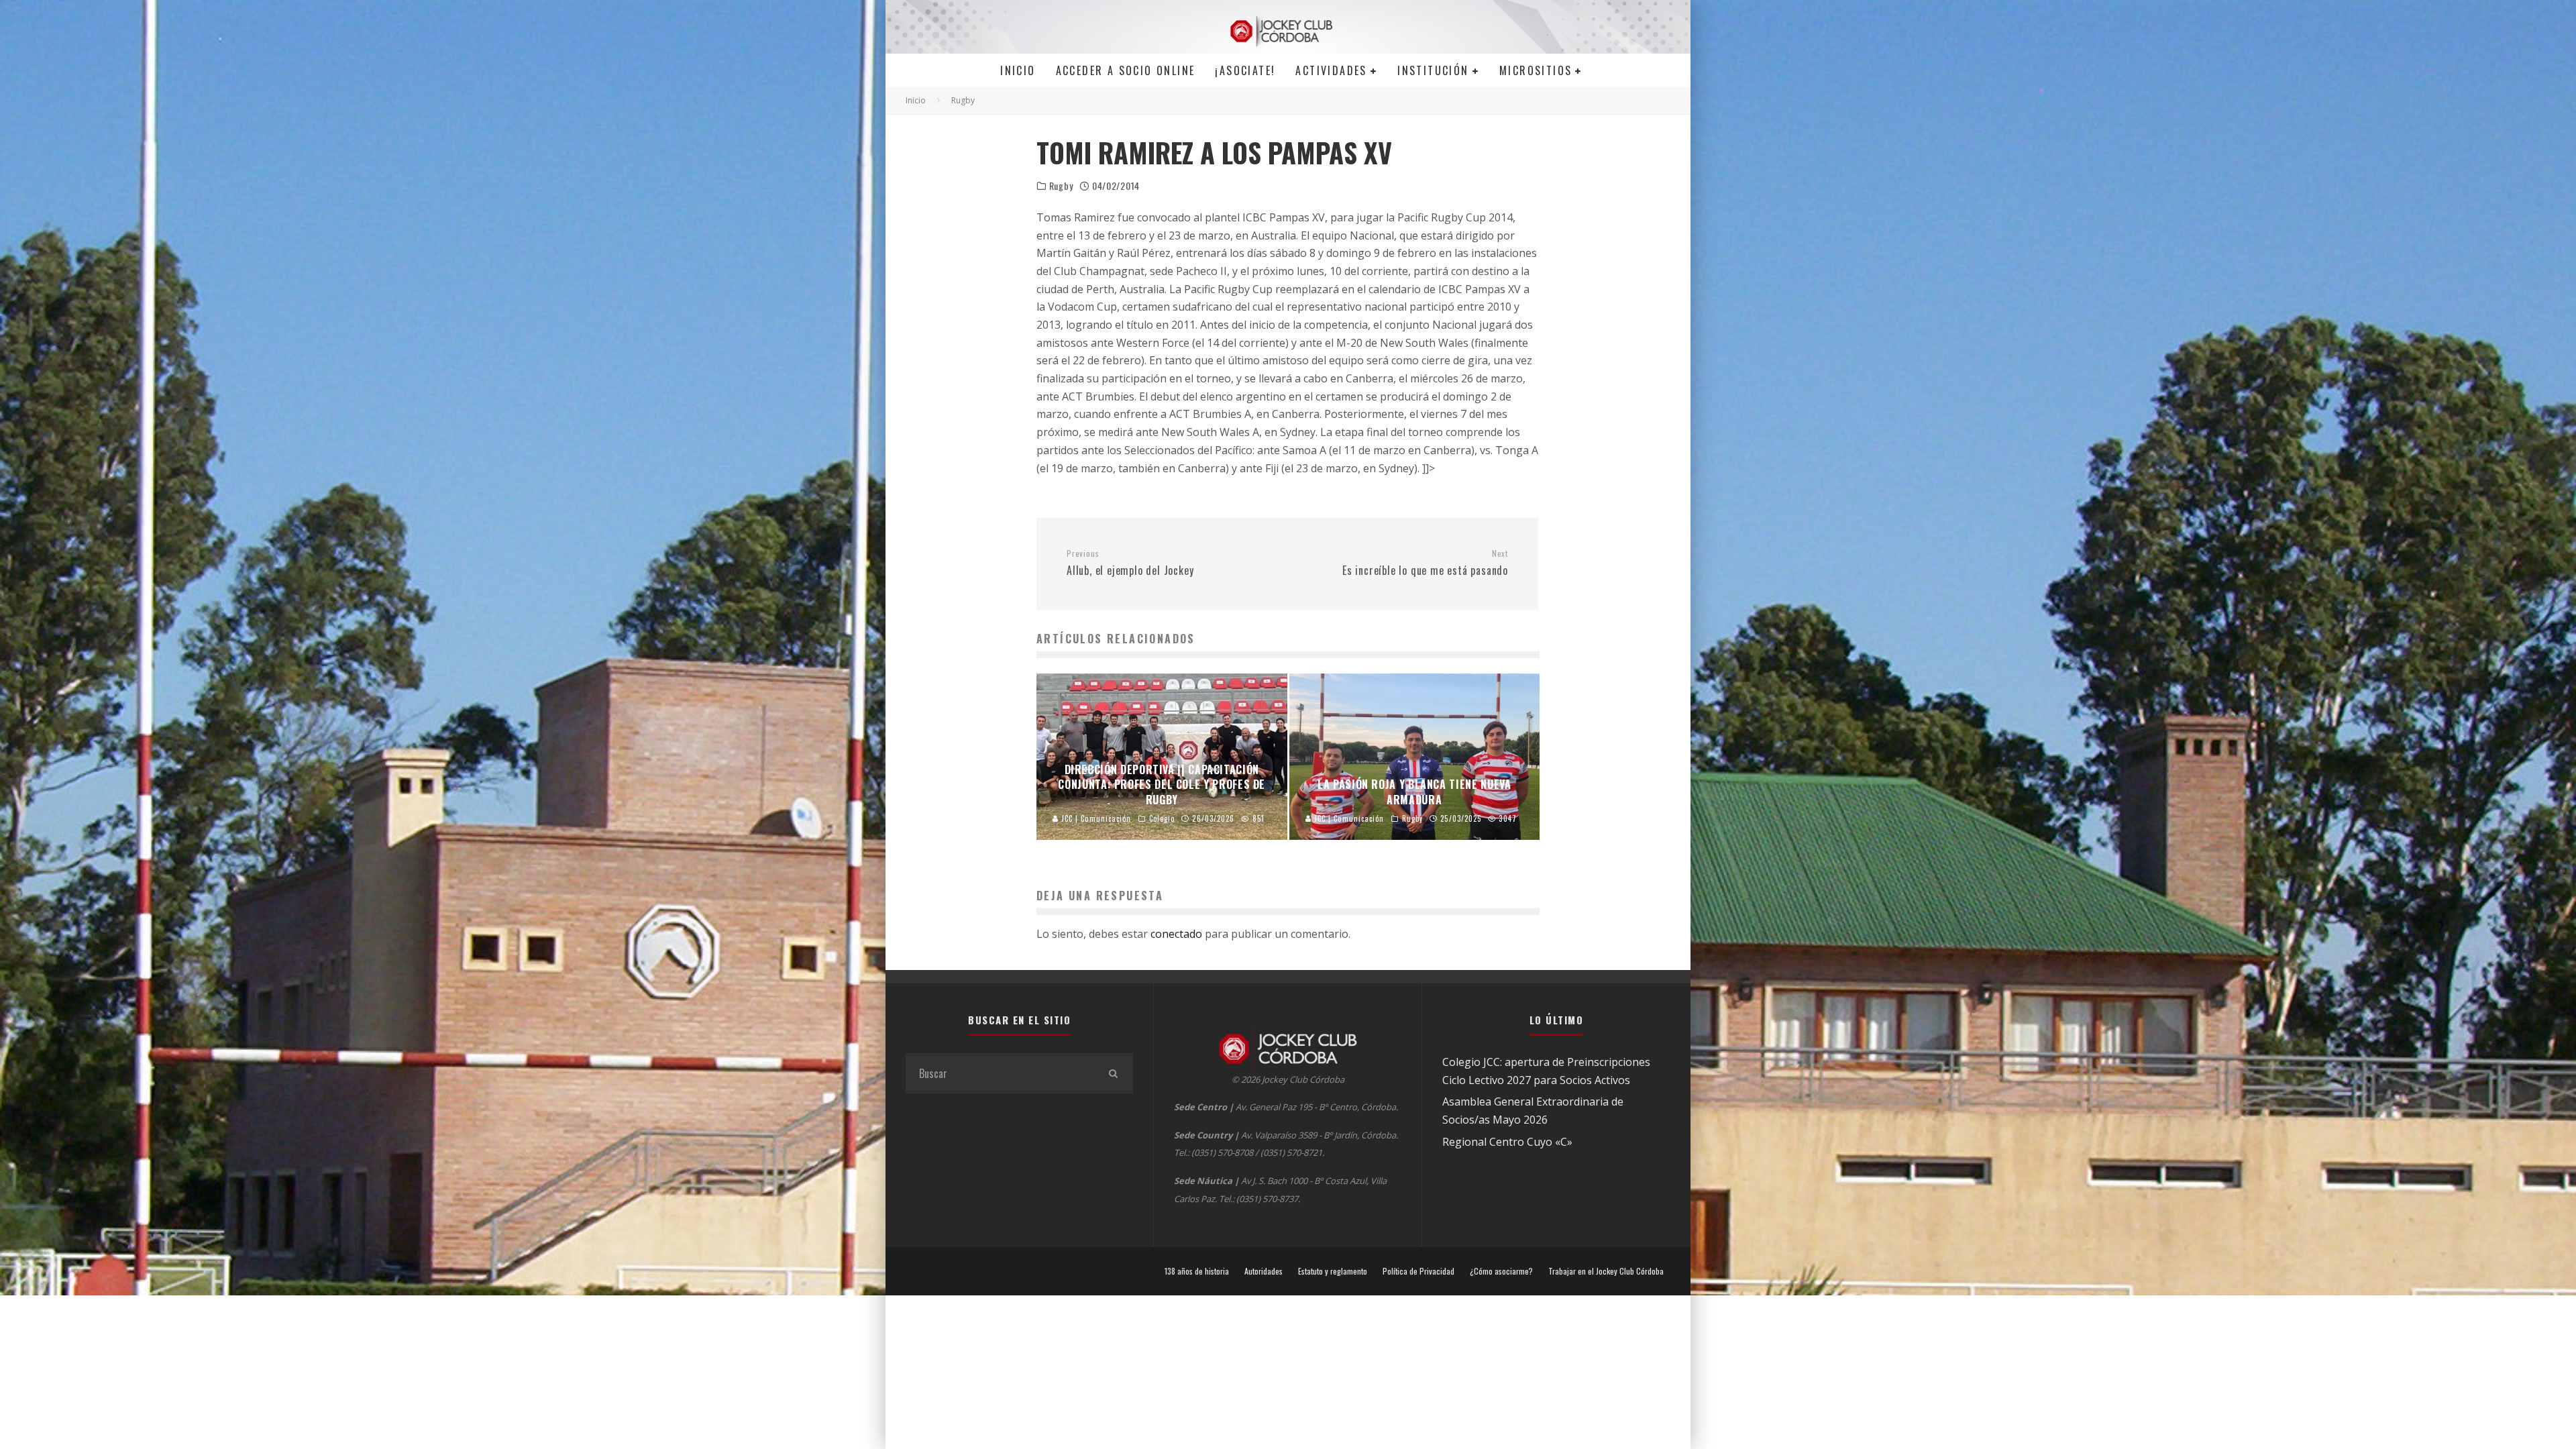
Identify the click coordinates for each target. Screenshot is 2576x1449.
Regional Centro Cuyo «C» (1507, 1142)
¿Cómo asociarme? (1501, 1271)
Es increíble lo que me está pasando (1425, 563)
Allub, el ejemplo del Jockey (1130, 563)
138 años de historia (1197, 1271)
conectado (1176, 934)
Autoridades (1264, 1271)
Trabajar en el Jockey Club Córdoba (1606, 1271)
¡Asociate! (1245, 70)
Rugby (1061, 186)
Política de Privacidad (1418, 1271)
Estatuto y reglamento (1333, 1271)
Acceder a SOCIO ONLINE (1126, 70)
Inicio (1018, 70)
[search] (1113, 1073)
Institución (1433, 70)
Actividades (1331, 70)
